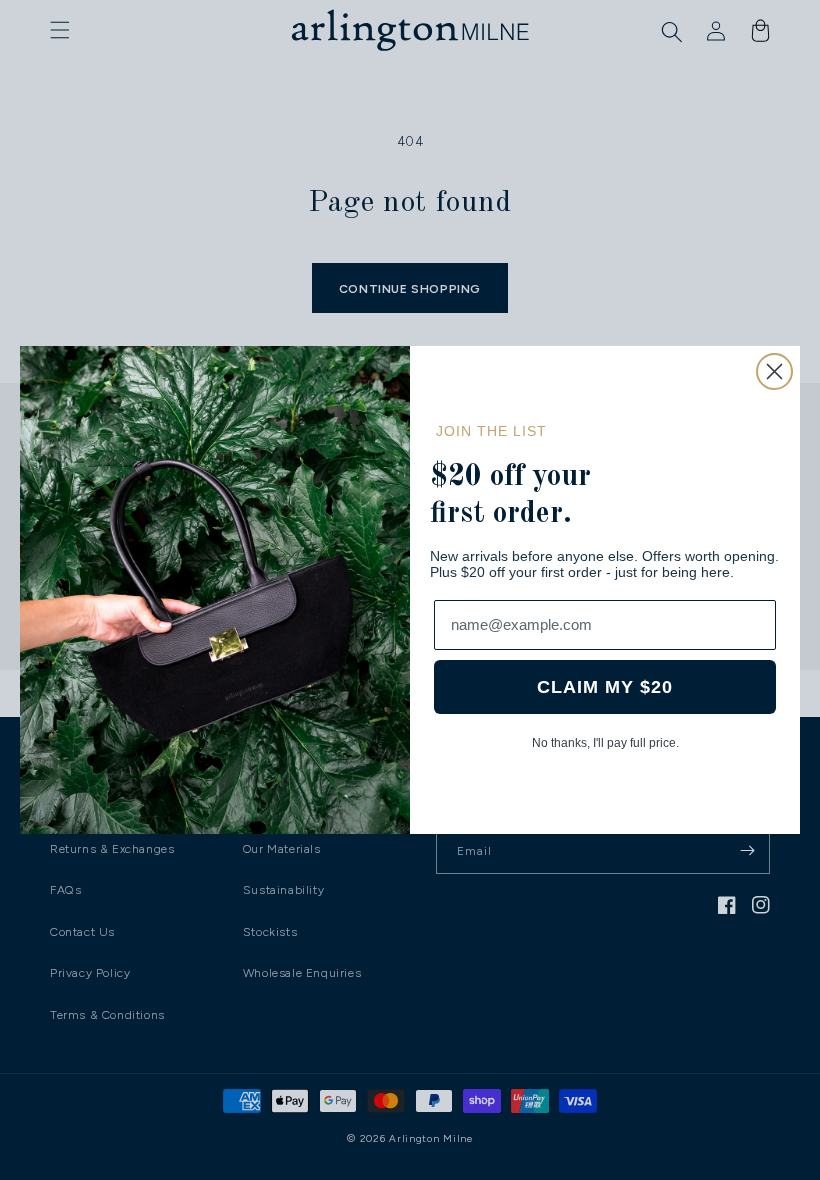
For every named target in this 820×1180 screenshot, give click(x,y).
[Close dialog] (774, 371)
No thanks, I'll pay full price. (605, 743)
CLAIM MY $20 (605, 687)
